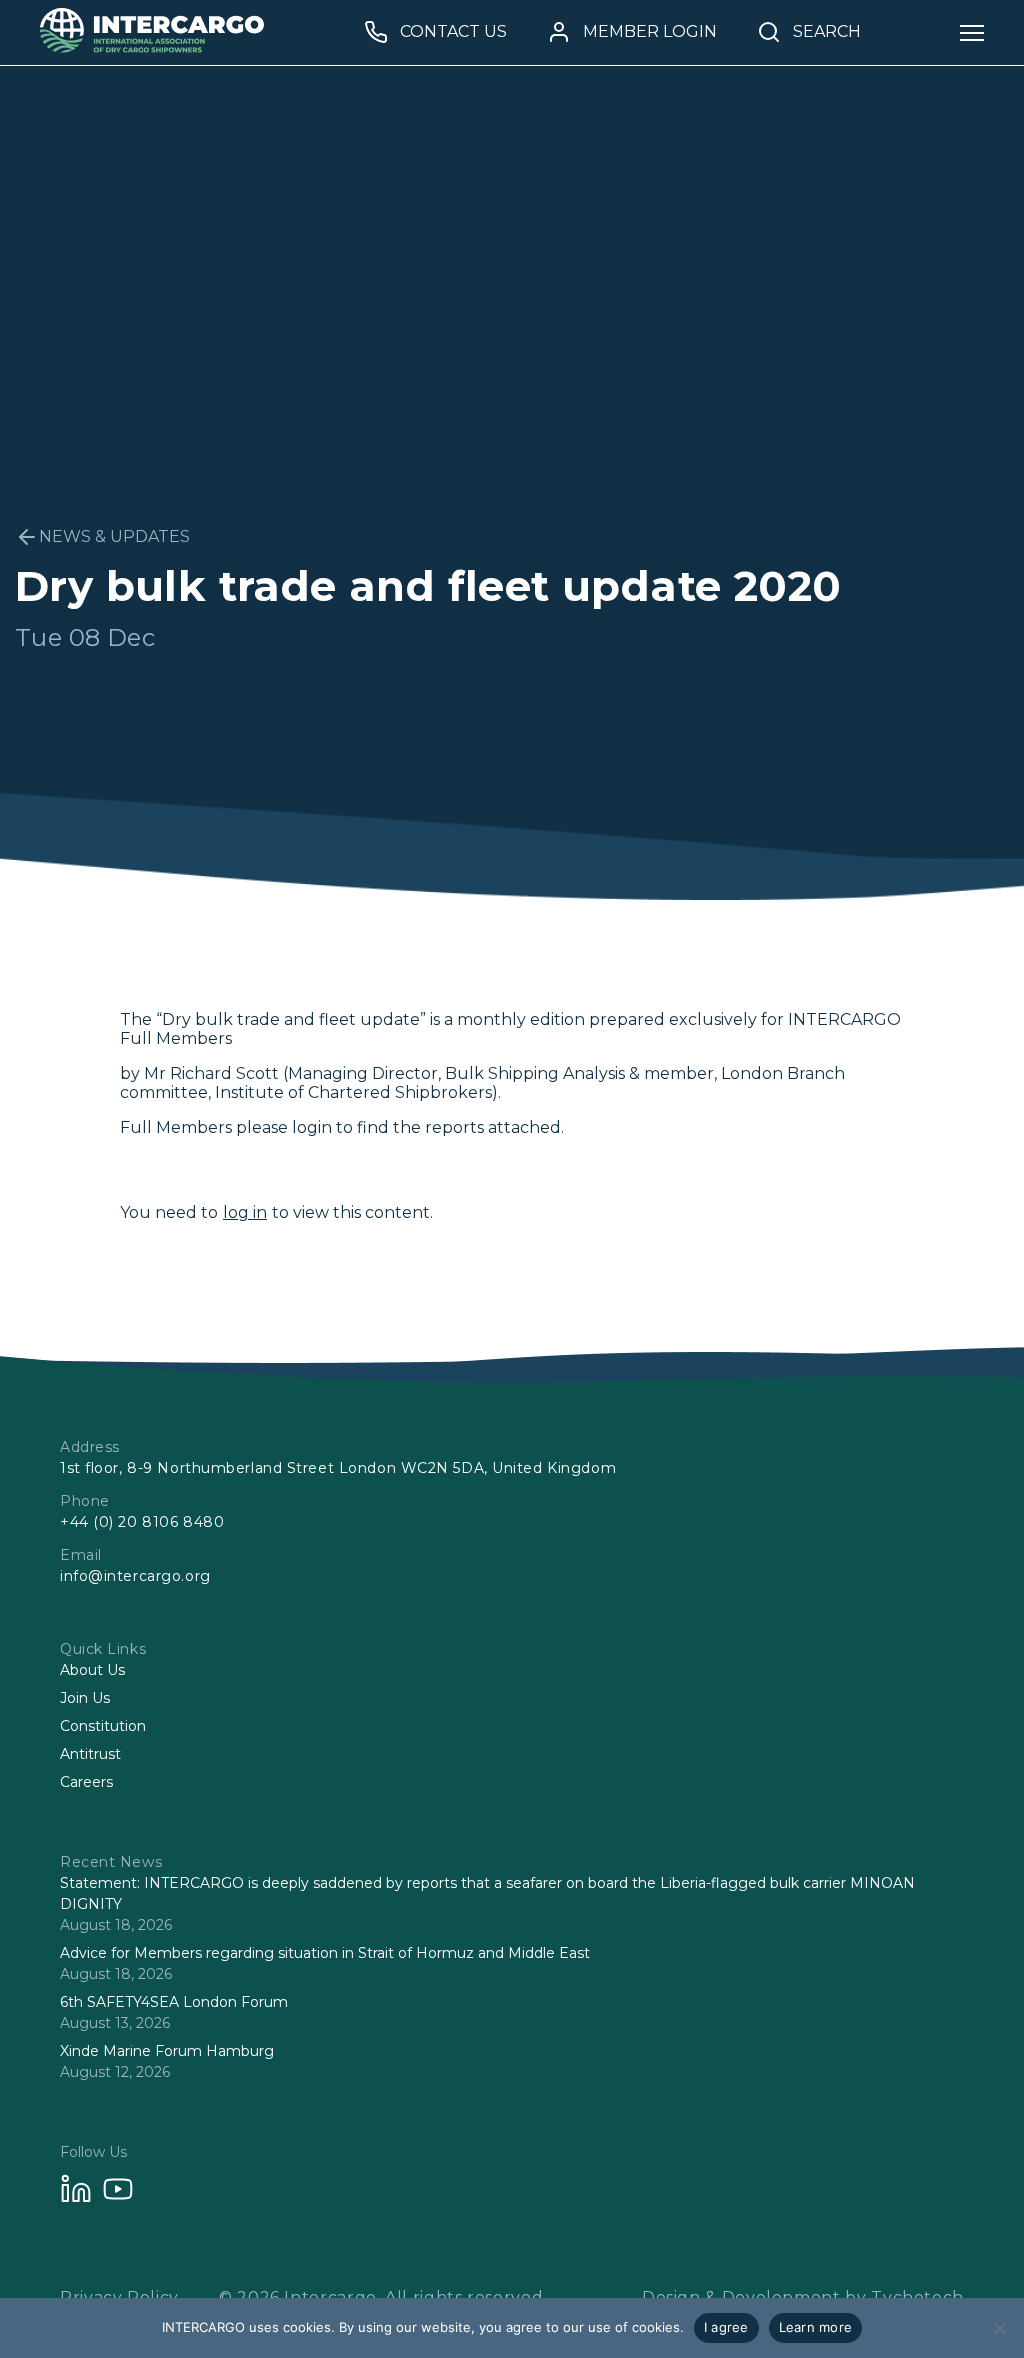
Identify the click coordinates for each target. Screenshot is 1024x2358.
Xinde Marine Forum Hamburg (167, 2051)
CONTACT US (453, 32)
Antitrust (90, 1754)
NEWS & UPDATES (114, 536)
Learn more (816, 2327)
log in (245, 1212)
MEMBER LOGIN (650, 32)
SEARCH (827, 32)
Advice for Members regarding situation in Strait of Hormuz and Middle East (325, 1953)
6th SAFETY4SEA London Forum (174, 2002)
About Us (92, 1670)
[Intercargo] (152, 47)
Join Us (85, 1698)
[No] (999, 2328)
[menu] (972, 32)
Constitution (103, 1726)
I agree (726, 2327)
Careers (86, 1782)
